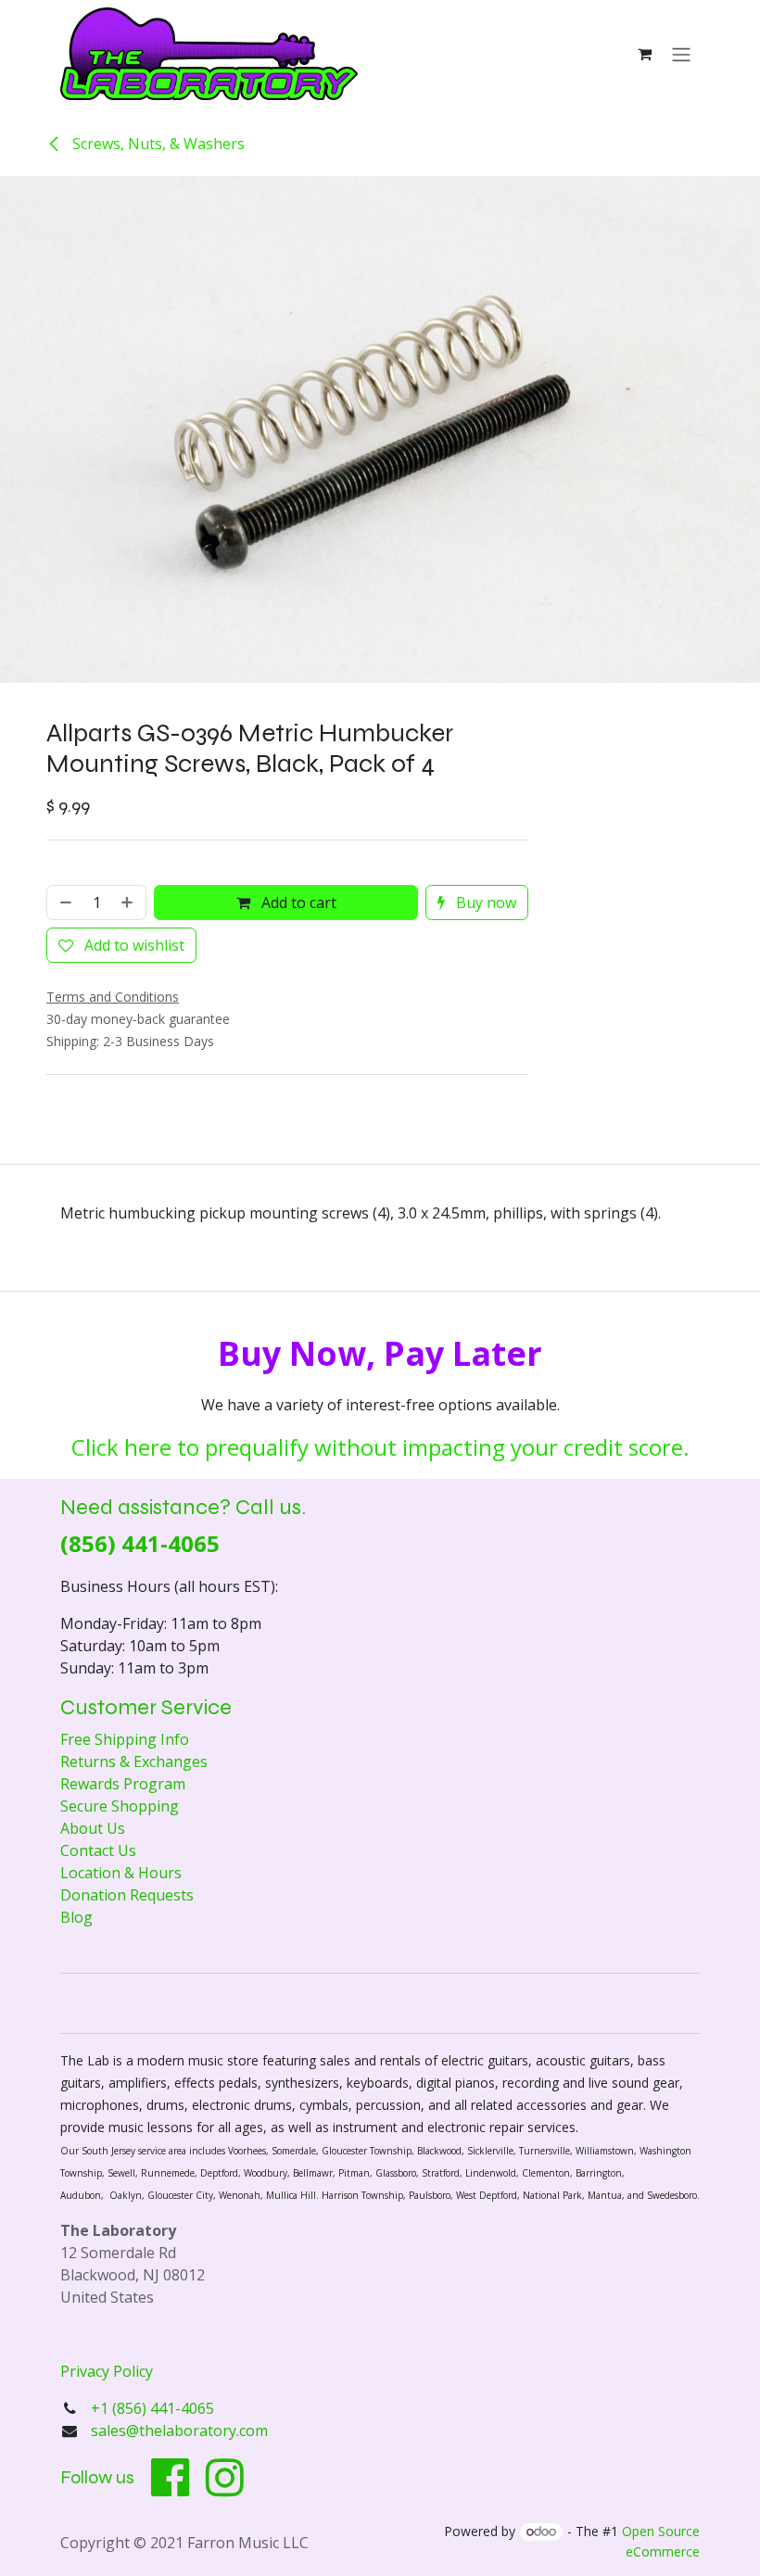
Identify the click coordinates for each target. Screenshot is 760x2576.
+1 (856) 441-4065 (154, 2408)
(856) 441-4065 (140, 1543)
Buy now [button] (484, 903)
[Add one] (129, 903)
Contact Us (98, 1850)
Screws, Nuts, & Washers (157, 144)
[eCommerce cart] (644, 54)
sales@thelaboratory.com (179, 2431)
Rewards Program (123, 1784)
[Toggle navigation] (681, 54)
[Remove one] (64, 903)
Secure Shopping (120, 1806)
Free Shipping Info (125, 1739)
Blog (76, 1917)
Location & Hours (121, 1873)
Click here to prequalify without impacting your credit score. (380, 1447)
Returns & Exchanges (134, 1762)
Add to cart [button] (297, 903)
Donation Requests (127, 1895)
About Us (93, 1828)
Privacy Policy (107, 2371)
